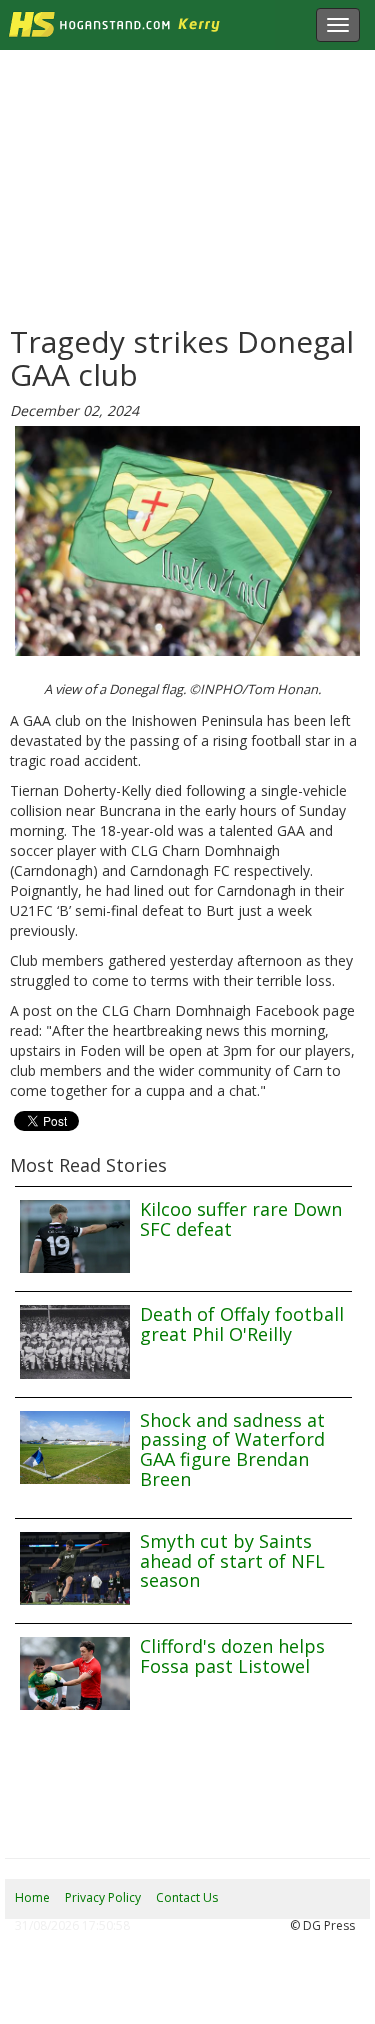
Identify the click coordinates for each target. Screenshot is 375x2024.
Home (32, 1897)
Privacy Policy (103, 1897)
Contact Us (187, 1897)
